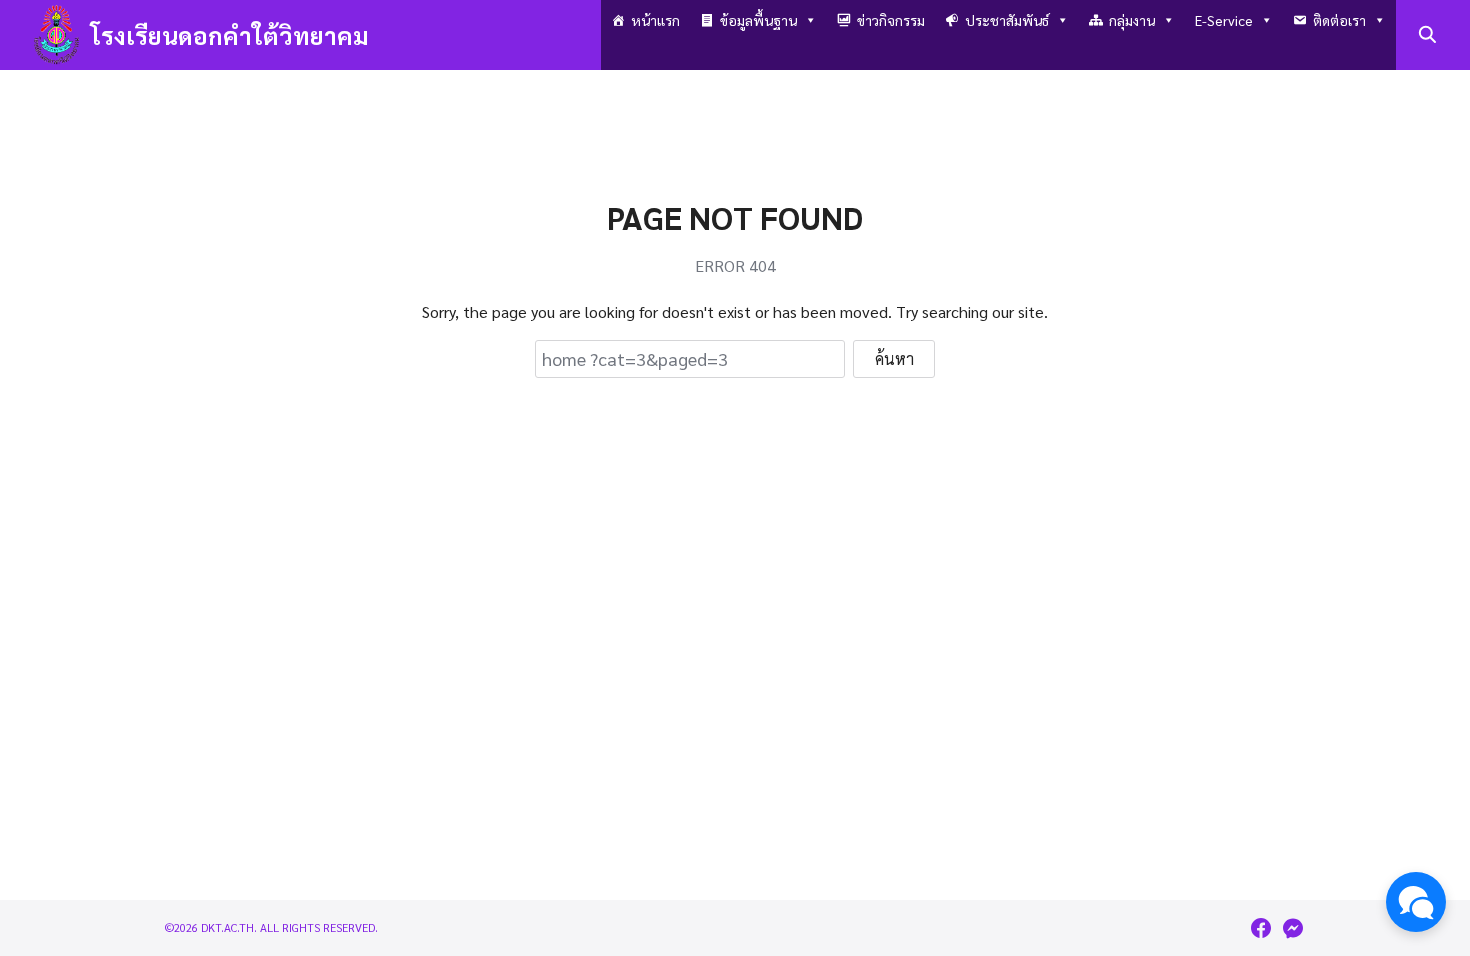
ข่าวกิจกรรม (891, 20)
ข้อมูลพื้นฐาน (758, 20)
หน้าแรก (655, 20)
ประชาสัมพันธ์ (1007, 20)
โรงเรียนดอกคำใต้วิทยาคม (230, 35)
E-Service (1224, 20)
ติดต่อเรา (1339, 20)
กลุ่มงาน (1132, 20)
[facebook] (1261, 928)
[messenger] (1293, 928)
